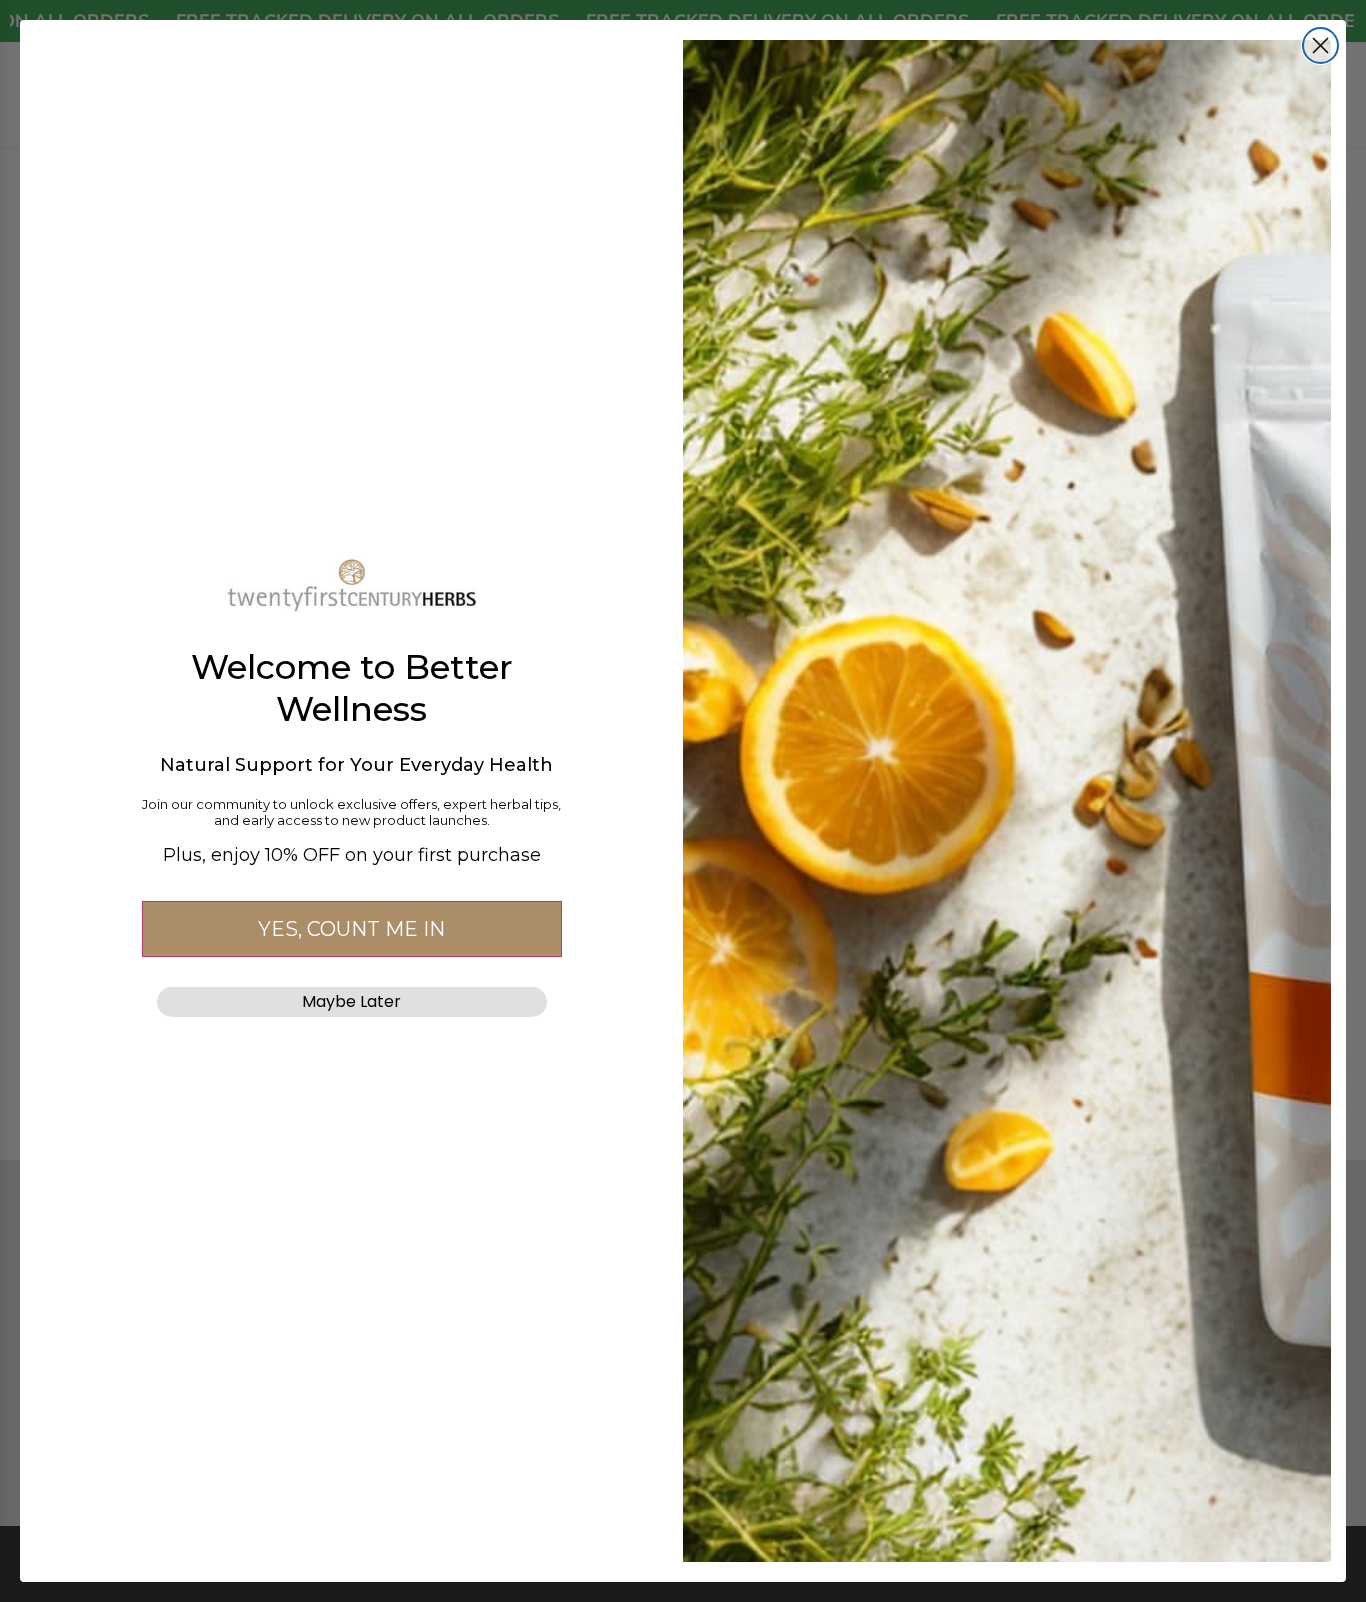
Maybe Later (351, 1001)
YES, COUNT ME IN (351, 929)
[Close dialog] (1320, 45)
